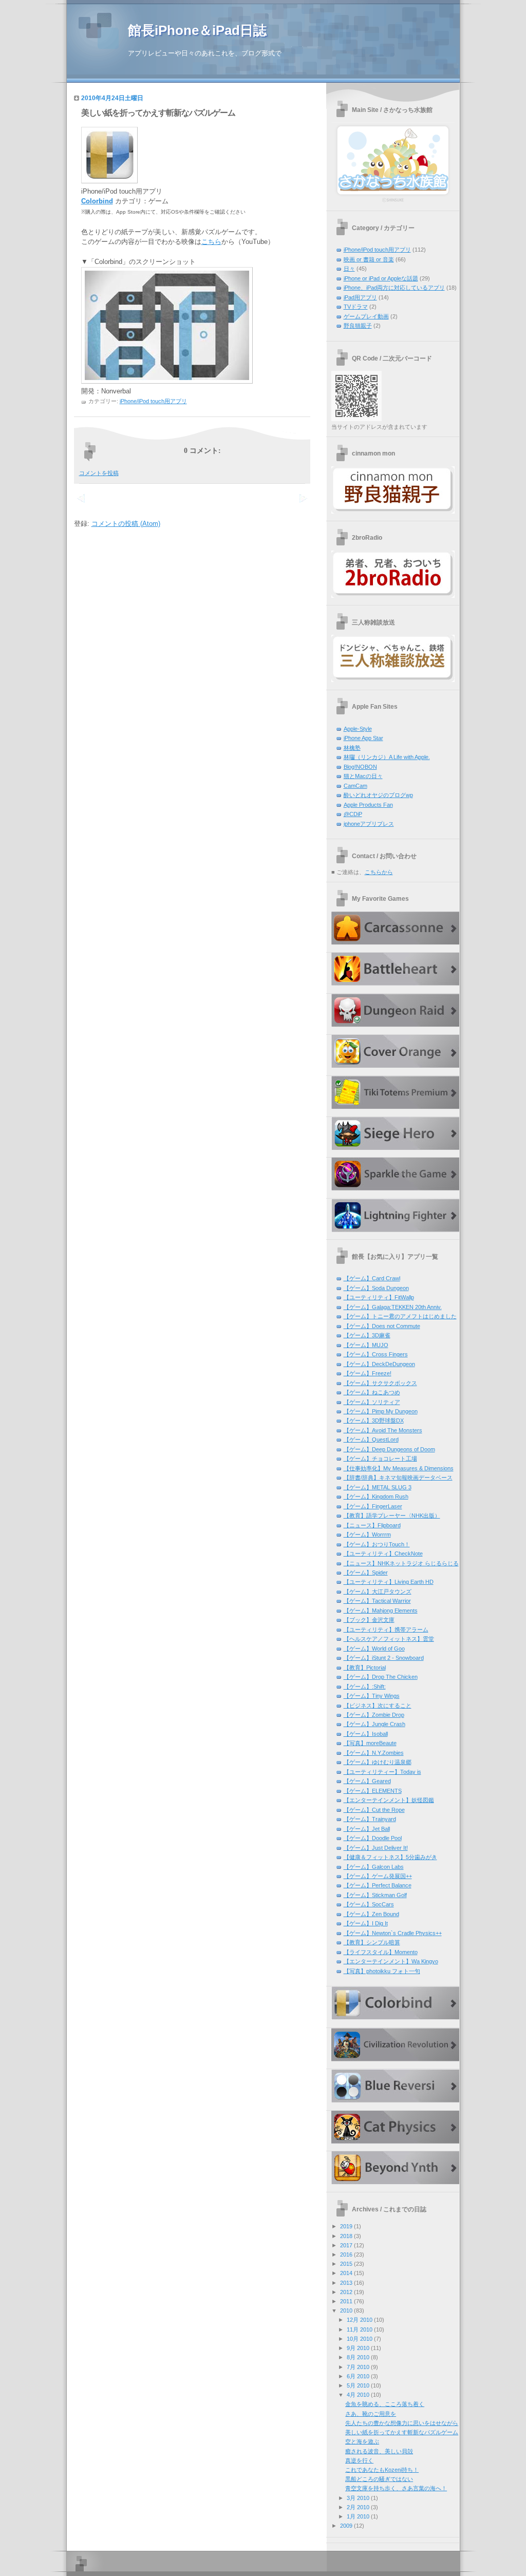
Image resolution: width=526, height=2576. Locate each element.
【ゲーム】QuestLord (371, 1439)
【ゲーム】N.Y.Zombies (374, 1753)
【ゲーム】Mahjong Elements (381, 1611)
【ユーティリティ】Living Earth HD (389, 1582)
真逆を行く (359, 2460)
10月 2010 (360, 2339)
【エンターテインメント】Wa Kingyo (391, 1961)
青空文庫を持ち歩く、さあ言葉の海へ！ (396, 2488)
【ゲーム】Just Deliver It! (376, 1848)
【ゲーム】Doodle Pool (373, 1838)
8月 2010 (358, 2357)
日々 (349, 269)
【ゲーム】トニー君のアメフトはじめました (400, 1316)
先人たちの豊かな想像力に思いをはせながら (402, 2423)
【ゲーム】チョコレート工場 (380, 1459)
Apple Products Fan (368, 805)
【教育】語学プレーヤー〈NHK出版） (392, 1516)
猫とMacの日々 (363, 776)
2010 (346, 2310)
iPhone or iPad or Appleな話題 (381, 278)
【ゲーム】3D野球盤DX (374, 1420)
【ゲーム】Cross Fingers (376, 1354)
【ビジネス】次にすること (378, 1706)
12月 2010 (360, 2320)
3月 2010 (358, 2498)
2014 (346, 2273)
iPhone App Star (363, 738)
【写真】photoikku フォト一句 (382, 1971)
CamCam (355, 786)
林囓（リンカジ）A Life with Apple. (387, 757)
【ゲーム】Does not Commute (382, 1326)
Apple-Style (358, 729)
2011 (346, 2301)
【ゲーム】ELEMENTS (373, 1791)
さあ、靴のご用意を (371, 2414)
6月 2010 (358, 2376)
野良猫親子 (358, 326)
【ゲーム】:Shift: (365, 1687)
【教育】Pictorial (365, 1668)
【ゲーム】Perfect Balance (378, 1885)
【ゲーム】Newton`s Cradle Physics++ (393, 1933)
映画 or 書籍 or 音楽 (369, 259)
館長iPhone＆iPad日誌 (197, 30)
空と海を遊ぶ (362, 2441)
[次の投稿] (81, 504)
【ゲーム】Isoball (366, 1734)
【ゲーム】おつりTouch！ (377, 1544)
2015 (346, 2264)
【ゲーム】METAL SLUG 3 (378, 1487)
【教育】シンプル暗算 (372, 1942)
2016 (346, 2255)
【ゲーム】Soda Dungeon (376, 1288)
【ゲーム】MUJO (366, 1345)
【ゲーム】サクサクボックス (380, 1383)
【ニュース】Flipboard (372, 1525)
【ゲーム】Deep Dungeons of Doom (389, 1449)
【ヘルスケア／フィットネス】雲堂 (389, 1639)
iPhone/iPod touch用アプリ (153, 401)
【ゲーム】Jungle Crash (374, 1724)
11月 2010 (360, 2329)
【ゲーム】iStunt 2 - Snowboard (384, 1658)
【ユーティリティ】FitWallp (379, 1297)
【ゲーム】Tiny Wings (372, 1696)
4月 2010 (358, 2395)
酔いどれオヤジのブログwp (378, 795)
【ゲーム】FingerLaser (373, 1506)
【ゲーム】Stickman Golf (375, 1895)
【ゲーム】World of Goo (374, 1649)
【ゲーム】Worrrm (367, 1535)
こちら (211, 242)
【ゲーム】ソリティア (372, 1402)
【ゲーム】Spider (366, 1573)
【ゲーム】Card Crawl (372, 1278)
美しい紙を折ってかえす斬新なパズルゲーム (158, 113)
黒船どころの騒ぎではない (379, 2479)
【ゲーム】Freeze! (368, 1373)
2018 (346, 2236)
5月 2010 (358, 2385)
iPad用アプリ (360, 297)
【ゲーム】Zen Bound (371, 1914)
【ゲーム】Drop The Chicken (381, 1677)
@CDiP (353, 814)
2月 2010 (358, 2507)
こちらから (379, 872)
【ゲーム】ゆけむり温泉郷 (378, 1762)
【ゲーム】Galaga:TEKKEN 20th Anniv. (393, 1307)
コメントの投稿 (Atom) (126, 524)
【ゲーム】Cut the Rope (374, 1810)
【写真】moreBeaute (370, 1743)
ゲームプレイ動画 (366, 316)
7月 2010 (358, 2367)
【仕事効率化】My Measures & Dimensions (399, 1468)
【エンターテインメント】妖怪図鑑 (389, 1800)
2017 (346, 2245)
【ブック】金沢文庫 (369, 1620)
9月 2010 (358, 2348)
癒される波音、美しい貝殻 (379, 2451)
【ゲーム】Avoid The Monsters (383, 1430)
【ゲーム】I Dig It (366, 1923)
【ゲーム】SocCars (369, 1904)
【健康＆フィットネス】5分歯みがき (390, 1857)
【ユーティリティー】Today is (382, 1772)
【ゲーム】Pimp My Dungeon (381, 1411)
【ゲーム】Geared (367, 1781)
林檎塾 (352, 748)
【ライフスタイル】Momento (381, 1952)
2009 (346, 2526)
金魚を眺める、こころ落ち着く (385, 2404)
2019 (346, 2226)
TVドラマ (356, 307)
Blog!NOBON (360, 767)
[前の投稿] (303, 504)
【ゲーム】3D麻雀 (367, 1335)
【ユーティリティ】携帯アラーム (386, 1630)
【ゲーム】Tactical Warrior (377, 1601)
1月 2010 (358, 2516)
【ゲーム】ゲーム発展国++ (378, 1876)
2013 (346, 2283)
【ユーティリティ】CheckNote (383, 1554)
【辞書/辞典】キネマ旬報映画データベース (398, 1478)
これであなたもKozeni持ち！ (382, 2470)
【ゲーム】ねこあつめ (372, 1392)
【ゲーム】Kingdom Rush (376, 1497)
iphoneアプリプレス (369, 824)
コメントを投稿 (99, 473)
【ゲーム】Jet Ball (367, 1829)
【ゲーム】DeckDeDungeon (379, 1364)
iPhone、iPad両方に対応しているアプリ (394, 288)
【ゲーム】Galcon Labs (374, 1867)
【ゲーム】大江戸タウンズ (378, 1592)
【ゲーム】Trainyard (370, 1819)
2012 (346, 2292)
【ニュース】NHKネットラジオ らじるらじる (401, 1563)
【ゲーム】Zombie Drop (374, 1715)
